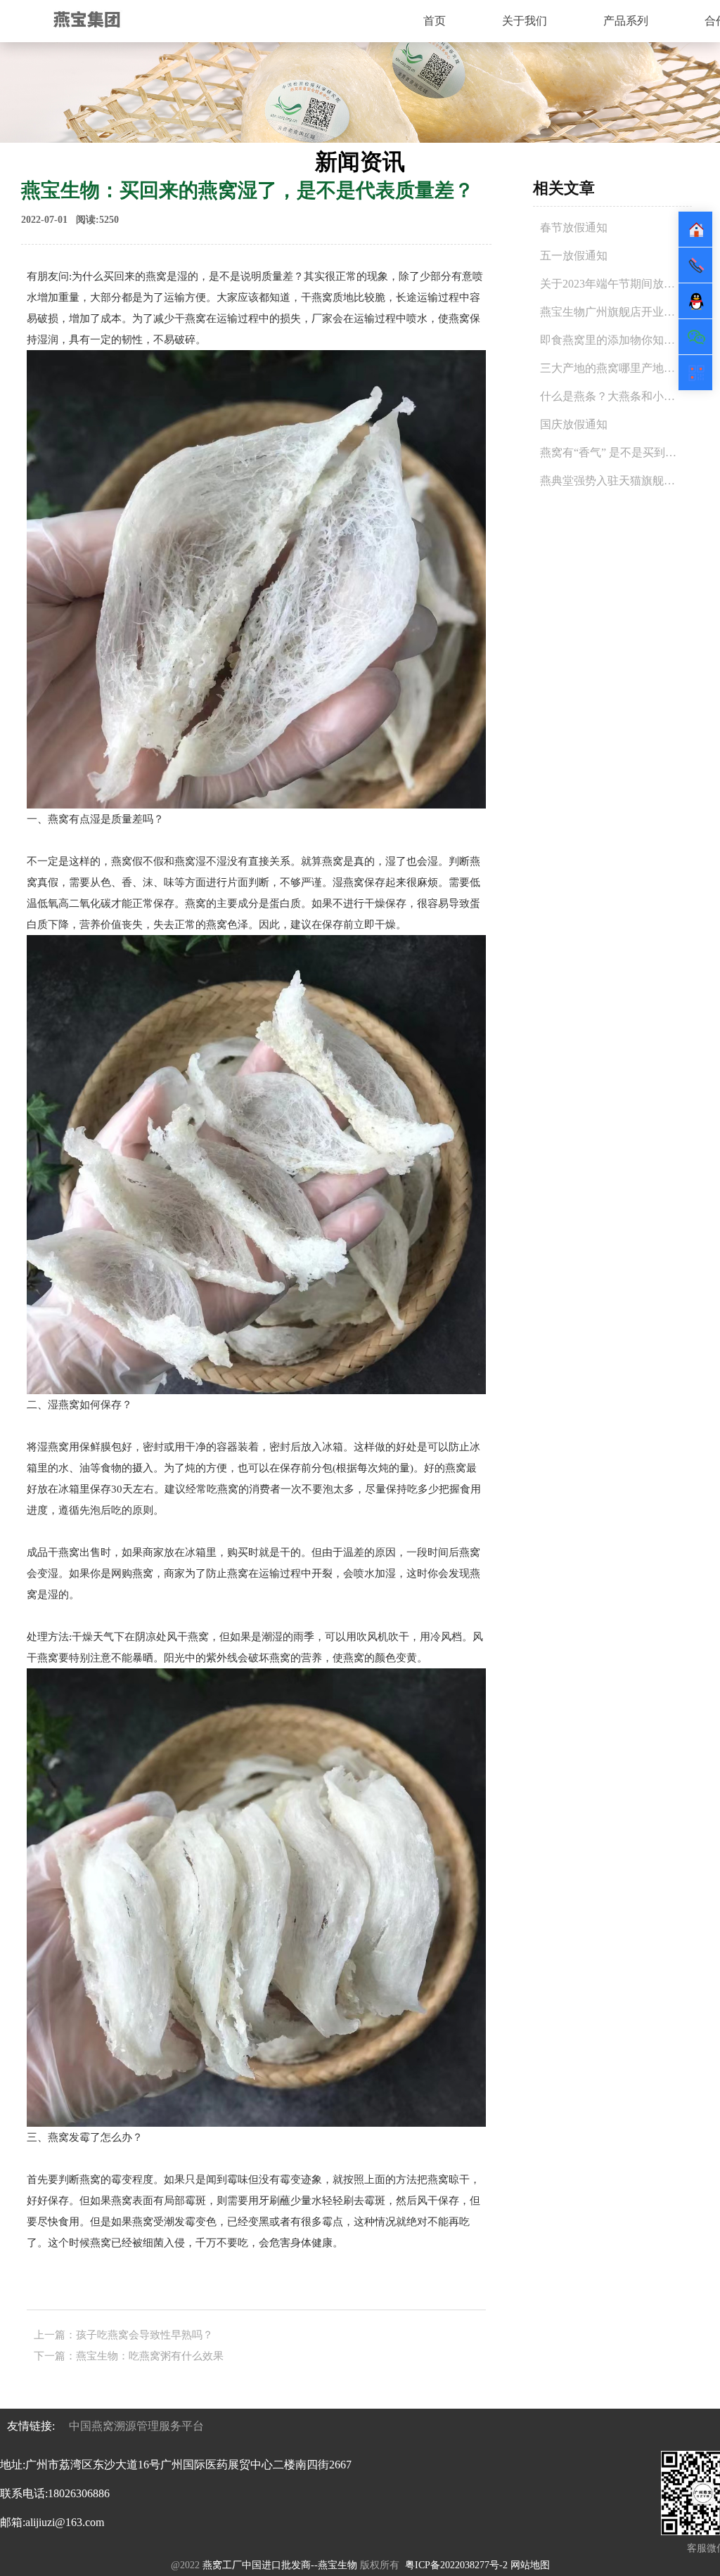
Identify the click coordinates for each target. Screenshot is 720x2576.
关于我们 (525, 21)
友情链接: (31, 2426)
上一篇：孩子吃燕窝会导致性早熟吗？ (123, 2335)
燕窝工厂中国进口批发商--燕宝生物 (278, 2565)
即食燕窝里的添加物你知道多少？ (624, 340)
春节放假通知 (574, 227)
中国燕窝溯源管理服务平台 (136, 2426)
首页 (435, 21)
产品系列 (626, 21)
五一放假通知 (574, 256)
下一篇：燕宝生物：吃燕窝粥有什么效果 (129, 2356)
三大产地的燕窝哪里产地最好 (613, 368)
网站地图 (530, 2565)
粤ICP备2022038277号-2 (456, 2565)
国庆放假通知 (574, 424)
